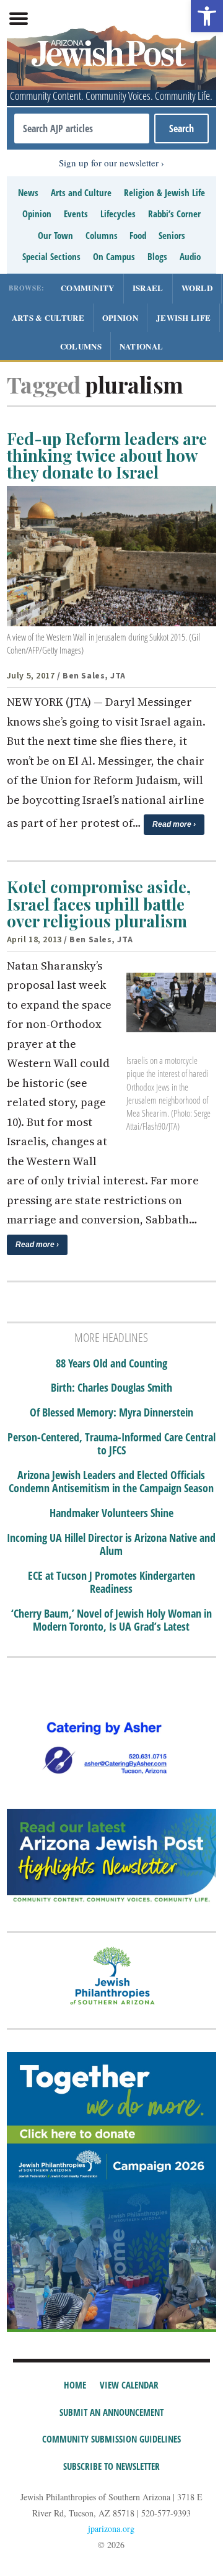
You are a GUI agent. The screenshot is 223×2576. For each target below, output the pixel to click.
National (141, 346)
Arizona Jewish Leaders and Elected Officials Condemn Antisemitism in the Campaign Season (111, 1482)
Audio (190, 256)
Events (76, 214)
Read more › (174, 824)
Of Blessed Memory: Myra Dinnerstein (111, 1413)
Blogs (157, 256)
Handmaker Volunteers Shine (111, 1513)
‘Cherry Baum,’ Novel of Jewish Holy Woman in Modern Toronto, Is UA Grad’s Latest (111, 1620)
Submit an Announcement (111, 2412)
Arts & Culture (48, 317)
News (28, 192)
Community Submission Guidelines (111, 2439)
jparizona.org (111, 2529)
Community (88, 288)
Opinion (37, 214)
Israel (148, 288)
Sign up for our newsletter (109, 163)
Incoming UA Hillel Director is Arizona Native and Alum (111, 1545)
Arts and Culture (81, 192)
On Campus (114, 256)
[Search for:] (82, 128)
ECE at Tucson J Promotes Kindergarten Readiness (111, 1583)
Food (138, 235)
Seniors (172, 235)
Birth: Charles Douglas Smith (111, 1388)
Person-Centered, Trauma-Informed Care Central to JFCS (111, 1444)
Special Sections (51, 256)
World (197, 288)
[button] (207, 16)
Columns (102, 235)
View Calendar (129, 2385)
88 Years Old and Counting (111, 1364)
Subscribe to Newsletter (111, 2466)
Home (75, 2385)
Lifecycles (118, 214)
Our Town (55, 235)
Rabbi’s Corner (174, 214)
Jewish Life (183, 317)
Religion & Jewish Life (164, 192)
